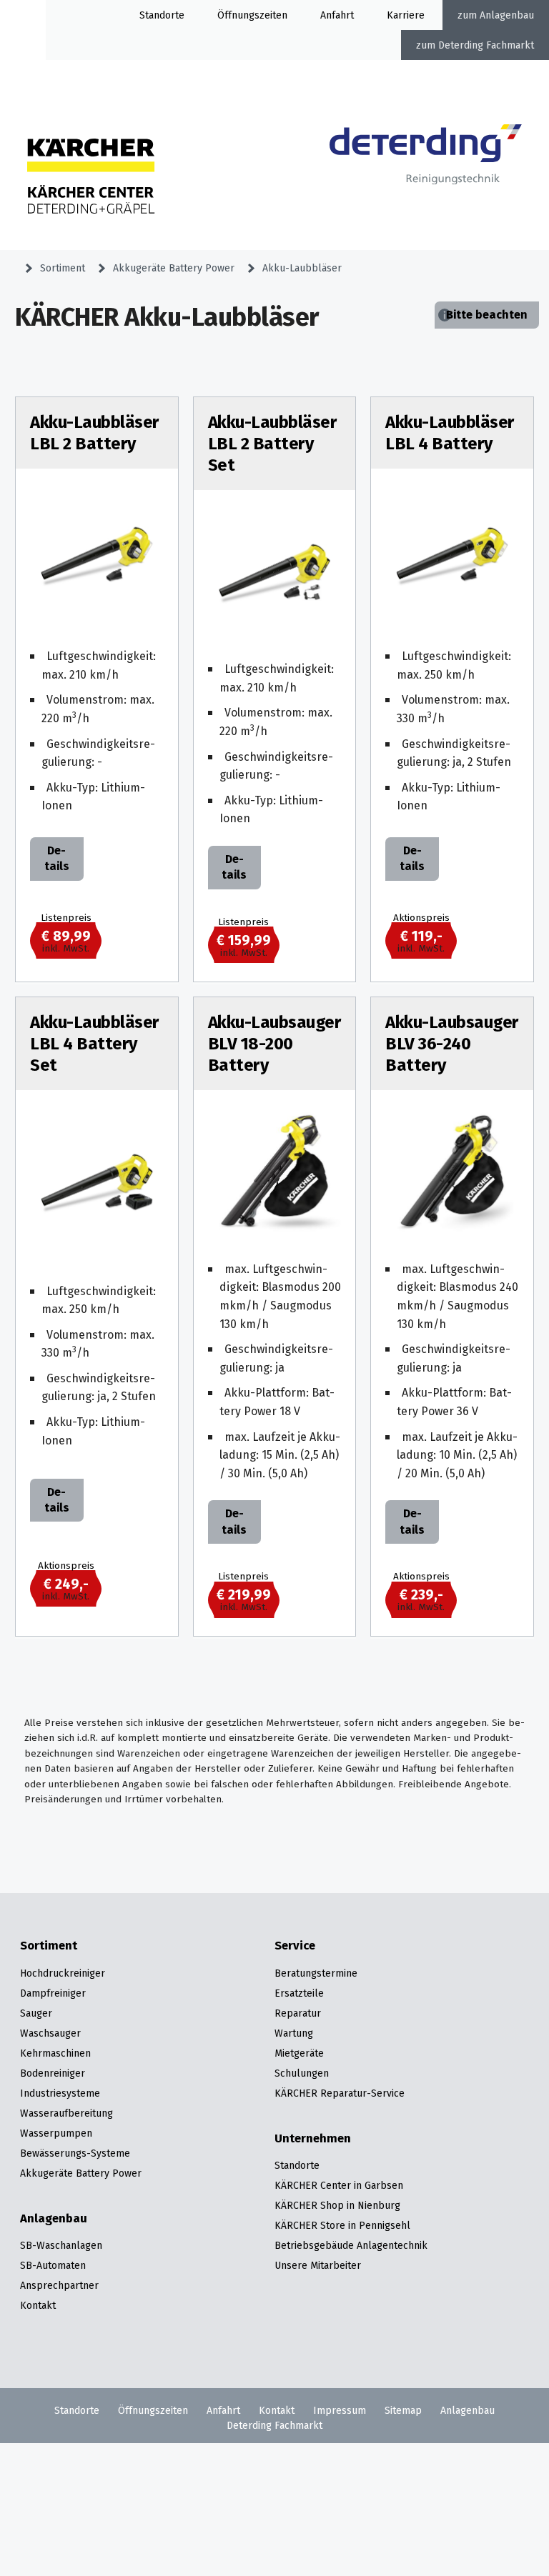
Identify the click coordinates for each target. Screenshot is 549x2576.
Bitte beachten (487, 315)
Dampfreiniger (53, 1993)
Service (295, 1946)
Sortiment (63, 268)
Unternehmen (313, 2139)
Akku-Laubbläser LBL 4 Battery (450, 433)
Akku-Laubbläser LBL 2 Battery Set (272, 444)
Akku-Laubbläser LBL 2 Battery (94, 433)
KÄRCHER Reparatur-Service (340, 2093)
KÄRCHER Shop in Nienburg (337, 2205)
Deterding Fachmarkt (486, 45)
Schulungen (302, 2073)
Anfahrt (337, 15)
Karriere (406, 15)
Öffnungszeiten (153, 2410)
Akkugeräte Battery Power (174, 268)
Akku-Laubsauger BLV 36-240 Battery (452, 1044)
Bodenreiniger (53, 2073)
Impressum (340, 2410)
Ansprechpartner (59, 2285)
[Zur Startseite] (426, 171)
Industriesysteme (60, 2093)
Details (57, 858)
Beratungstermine (316, 1973)
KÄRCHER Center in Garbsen (339, 2185)
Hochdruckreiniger (63, 1973)
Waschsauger (50, 2033)
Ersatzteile (299, 1993)
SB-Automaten (53, 2265)
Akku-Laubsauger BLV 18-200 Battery (274, 1044)
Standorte (162, 15)
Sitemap (403, 2410)
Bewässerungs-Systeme (75, 2153)
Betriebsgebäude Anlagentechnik (351, 2245)
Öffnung (236, 15)
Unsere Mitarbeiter (318, 2265)
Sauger (36, 2013)
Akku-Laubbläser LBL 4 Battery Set (94, 1044)
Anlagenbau (507, 15)
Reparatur (298, 2013)
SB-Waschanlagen (61, 2245)
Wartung (294, 2033)
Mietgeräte (299, 2053)
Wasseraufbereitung (66, 2113)
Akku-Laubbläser (302, 268)
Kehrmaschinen (55, 2053)
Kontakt (38, 2305)
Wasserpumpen (56, 2133)
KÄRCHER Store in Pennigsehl (342, 2225)
